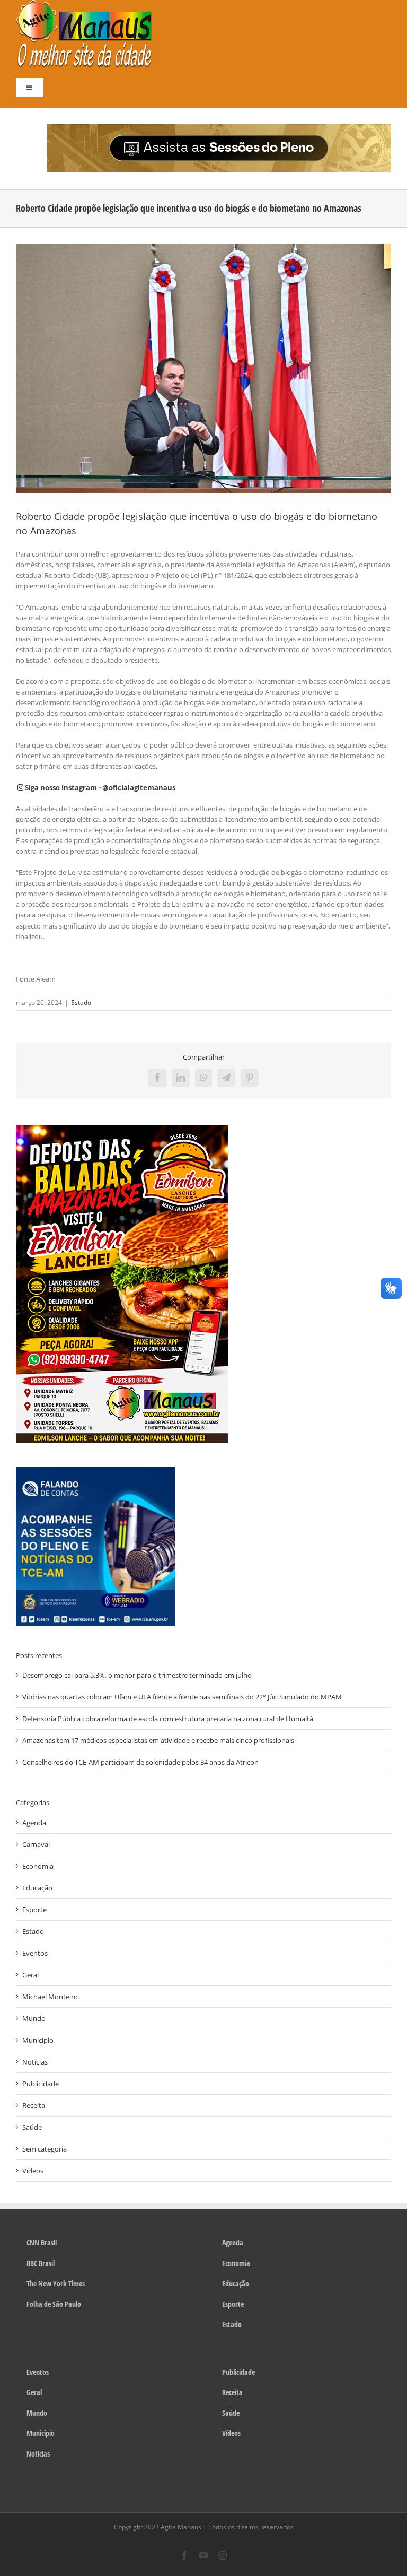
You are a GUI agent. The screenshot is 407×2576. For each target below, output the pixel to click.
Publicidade (41, 2084)
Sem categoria (45, 2149)
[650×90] (219, 127)
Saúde (32, 2127)
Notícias (35, 2062)
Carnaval (36, 1844)
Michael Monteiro (50, 1997)
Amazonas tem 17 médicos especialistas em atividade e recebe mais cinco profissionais (158, 1740)
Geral (30, 1975)
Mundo (34, 2018)
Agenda (34, 1823)
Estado (81, 1003)
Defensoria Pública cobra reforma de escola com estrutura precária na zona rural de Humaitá (168, 1719)
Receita (34, 2105)
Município (38, 2040)
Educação (37, 1888)
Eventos (35, 1953)
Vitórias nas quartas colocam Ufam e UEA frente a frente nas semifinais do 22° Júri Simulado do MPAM (182, 1697)
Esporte (34, 1910)
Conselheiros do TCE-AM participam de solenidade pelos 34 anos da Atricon (140, 1762)
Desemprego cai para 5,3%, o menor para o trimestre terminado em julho (137, 1675)
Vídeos (33, 2171)
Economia (38, 1866)
